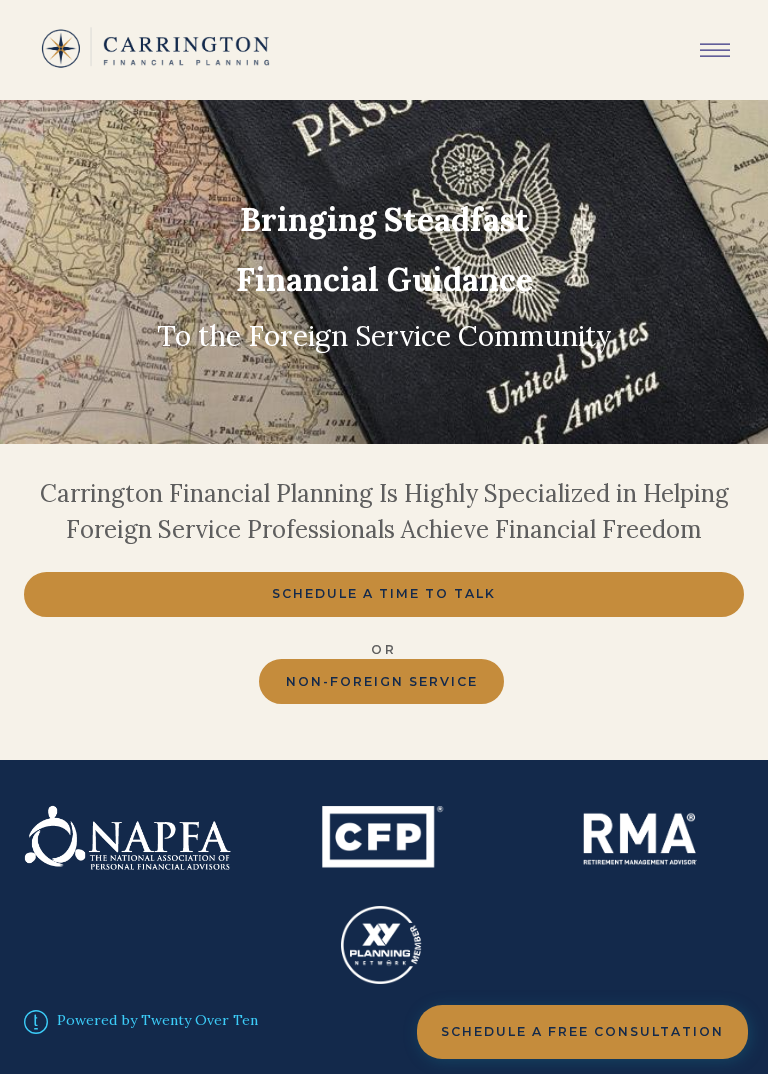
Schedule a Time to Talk (384, 593)
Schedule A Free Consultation (582, 1031)
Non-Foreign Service (382, 681)
